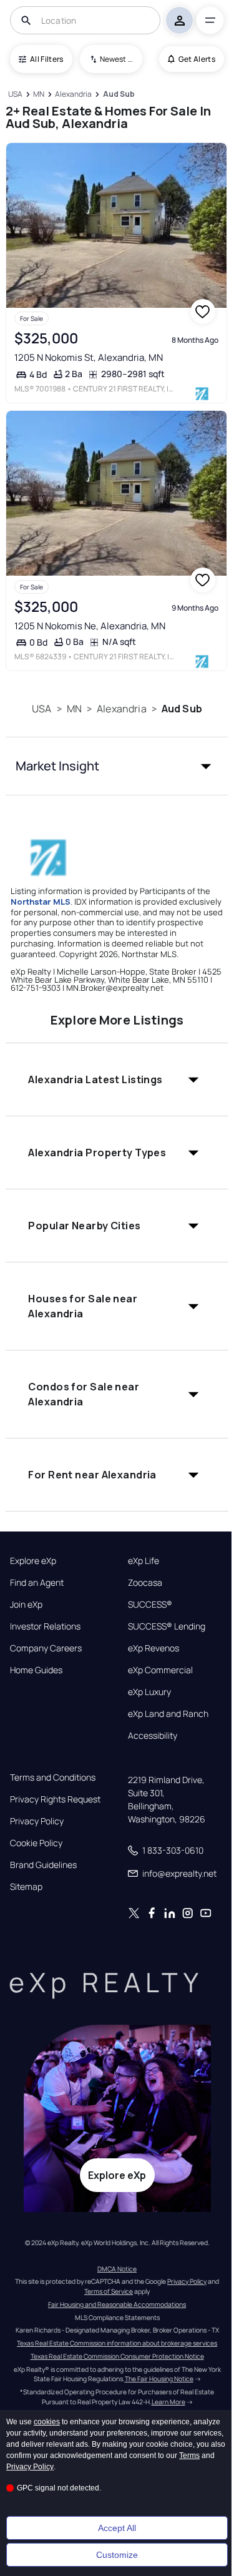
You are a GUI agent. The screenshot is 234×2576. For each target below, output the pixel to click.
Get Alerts (197, 59)
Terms (189, 2456)
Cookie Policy (36, 1843)
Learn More (168, 2402)
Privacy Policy (37, 1821)
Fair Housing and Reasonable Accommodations (117, 2304)
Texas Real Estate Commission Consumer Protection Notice (117, 2356)
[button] (117, 766)
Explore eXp (33, 1561)
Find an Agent (37, 1583)
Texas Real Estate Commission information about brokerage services (117, 2343)
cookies (47, 2422)
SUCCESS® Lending (167, 1626)
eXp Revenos (154, 1648)
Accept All (117, 2528)
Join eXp (26, 1605)
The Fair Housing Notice (159, 2379)
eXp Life (144, 1561)
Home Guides (36, 1670)
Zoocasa (145, 1583)
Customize (117, 2555)
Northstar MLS (41, 902)
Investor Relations (45, 1626)
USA (41, 709)
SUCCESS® (150, 1605)
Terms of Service (109, 2291)
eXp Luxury (149, 1692)
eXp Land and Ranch (168, 1714)
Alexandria (122, 709)
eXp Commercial (160, 1670)
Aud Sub (182, 709)
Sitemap (26, 1887)
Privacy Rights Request (55, 1799)
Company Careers (46, 1648)
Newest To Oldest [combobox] (117, 59)
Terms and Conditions (53, 1777)
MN (74, 709)
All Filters (47, 59)
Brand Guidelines (43, 1865)
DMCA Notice (117, 2269)
